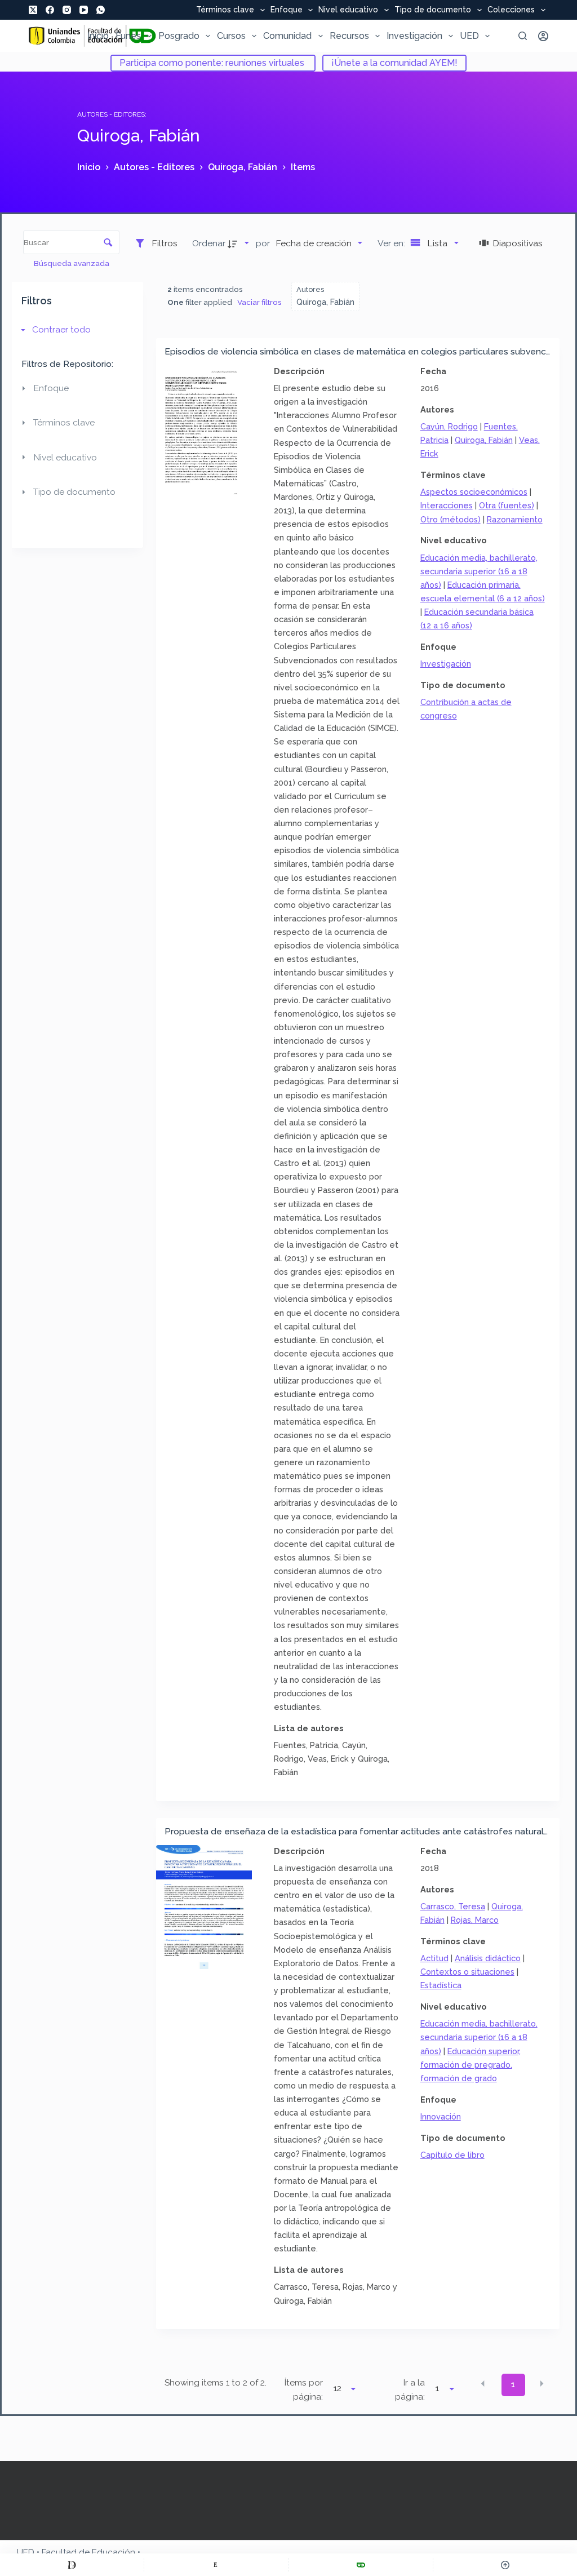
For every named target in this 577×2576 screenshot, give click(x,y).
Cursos (231, 36)
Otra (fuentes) (507, 505)
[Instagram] (67, 10)
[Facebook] (50, 10)
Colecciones (511, 10)
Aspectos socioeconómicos (474, 492)
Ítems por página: (304, 2390)
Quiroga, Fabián (484, 440)
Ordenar (209, 243)
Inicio (98, 36)
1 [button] (513, 2384)
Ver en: (392, 243)
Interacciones (447, 505)
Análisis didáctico (488, 1958)
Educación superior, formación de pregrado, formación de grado (471, 2065)
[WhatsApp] (101, 10)
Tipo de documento (433, 10)
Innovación (441, 2116)
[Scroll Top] (505, 2565)
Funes (128, 36)
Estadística (441, 1985)
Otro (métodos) (450, 519)
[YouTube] (84, 10)
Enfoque (287, 10)
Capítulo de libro (452, 2155)
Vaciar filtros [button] (259, 302)
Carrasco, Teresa (453, 1906)
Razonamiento (515, 519)
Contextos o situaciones (467, 1972)
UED (469, 36)
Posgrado (179, 36)
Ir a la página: (410, 2390)
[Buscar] (523, 36)
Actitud (434, 1958)
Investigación (414, 36)
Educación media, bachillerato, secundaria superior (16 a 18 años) (479, 571)
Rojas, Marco (475, 1920)
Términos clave (225, 10)
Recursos (349, 36)
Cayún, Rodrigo (449, 426)
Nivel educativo (348, 10)
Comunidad (287, 36)
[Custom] (72, 2565)
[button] (483, 2384)
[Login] (543, 36)
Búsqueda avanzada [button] (72, 263)
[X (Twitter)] (33, 10)
